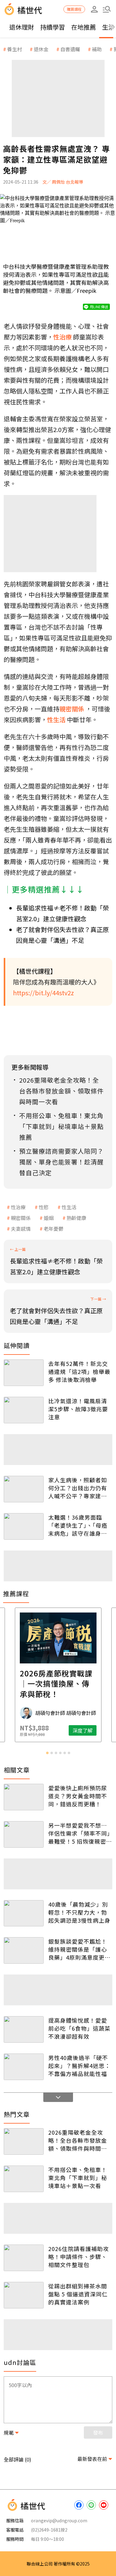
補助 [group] (97, 49)
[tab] (47, 1753)
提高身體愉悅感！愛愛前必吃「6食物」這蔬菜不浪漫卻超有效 (79, 2028)
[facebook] (79, 2505)
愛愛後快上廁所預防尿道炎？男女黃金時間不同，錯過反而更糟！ (78, 1796)
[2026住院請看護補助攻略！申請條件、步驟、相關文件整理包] (24, 2258)
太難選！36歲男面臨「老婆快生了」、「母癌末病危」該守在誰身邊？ (78, 1525)
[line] (91, 2505)
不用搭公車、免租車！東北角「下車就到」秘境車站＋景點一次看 (78, 2178)
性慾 (44, 1207)
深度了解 (83, 1730)
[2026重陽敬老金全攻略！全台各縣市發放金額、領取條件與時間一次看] (24, 2141)
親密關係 (21, 1218)
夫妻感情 (21, 1229)
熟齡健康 (76, 1218)
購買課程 (74, 9)
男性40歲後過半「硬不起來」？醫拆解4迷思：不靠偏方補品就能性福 (79, 2066)
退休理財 (22, 27)
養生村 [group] (15, 49)
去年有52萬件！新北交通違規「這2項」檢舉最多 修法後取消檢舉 (79, 1371)
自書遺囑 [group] (70, 49)
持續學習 (53, 27)
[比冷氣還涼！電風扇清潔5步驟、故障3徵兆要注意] (24, 1410)
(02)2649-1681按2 (49, 2530)
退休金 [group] (41, 49)
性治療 (18, 1207)
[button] (107, 9)
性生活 (69, 1207)
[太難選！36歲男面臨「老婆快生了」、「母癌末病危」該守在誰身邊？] (24, 1526)
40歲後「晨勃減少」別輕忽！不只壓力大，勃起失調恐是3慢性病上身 (79, 1912)
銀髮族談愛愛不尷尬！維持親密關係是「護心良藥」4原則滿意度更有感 (79, 1949)
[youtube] (104, 2505)
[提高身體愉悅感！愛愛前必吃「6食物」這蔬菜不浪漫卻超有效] (24, 2029)
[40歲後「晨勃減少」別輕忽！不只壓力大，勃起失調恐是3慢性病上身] (24, 1913)
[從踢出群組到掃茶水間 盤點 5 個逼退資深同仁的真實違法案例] (24, 2295)
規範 (9, 2432)
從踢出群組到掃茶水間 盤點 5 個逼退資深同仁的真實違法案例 (78, 2294)
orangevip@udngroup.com (59, 2520)
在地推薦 (84, 27)
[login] (94, 9)
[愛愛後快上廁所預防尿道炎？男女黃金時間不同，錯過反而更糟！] (24, 1797)
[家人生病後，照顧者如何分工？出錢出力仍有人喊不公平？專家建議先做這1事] (24, 1489)
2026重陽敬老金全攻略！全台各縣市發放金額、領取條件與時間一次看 (78, 2140)
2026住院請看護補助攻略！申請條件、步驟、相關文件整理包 (79, 2257)
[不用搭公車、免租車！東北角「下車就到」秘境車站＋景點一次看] (24, 2179)
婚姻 (49, 1218)
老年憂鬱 (54, 1229)
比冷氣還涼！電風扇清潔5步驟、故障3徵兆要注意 (78, 1409)
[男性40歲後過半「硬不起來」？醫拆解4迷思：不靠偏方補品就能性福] (24, 2067)
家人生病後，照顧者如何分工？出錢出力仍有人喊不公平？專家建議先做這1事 (78, 1488)
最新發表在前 (92, 2459)
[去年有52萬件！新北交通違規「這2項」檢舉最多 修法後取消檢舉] (24, 1373)
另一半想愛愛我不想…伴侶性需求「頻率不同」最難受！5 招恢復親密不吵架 (80, 1833)
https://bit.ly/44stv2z (43, 993)
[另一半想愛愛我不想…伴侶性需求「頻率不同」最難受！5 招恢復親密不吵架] (24, 1834)
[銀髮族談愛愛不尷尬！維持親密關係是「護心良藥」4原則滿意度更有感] (24, 1950)
